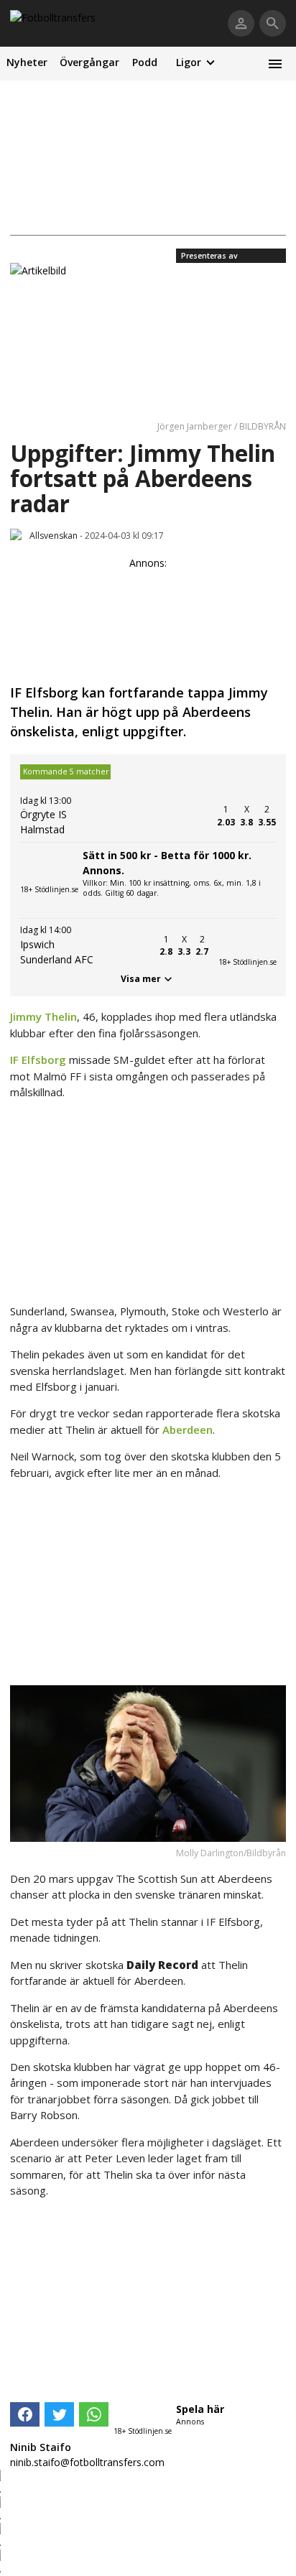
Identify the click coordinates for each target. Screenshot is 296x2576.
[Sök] (273, 23)
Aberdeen (188, 1430)
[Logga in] (241, 23)
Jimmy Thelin (43, 1016)
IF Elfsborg (38, 1060)
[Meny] (275, 64)
